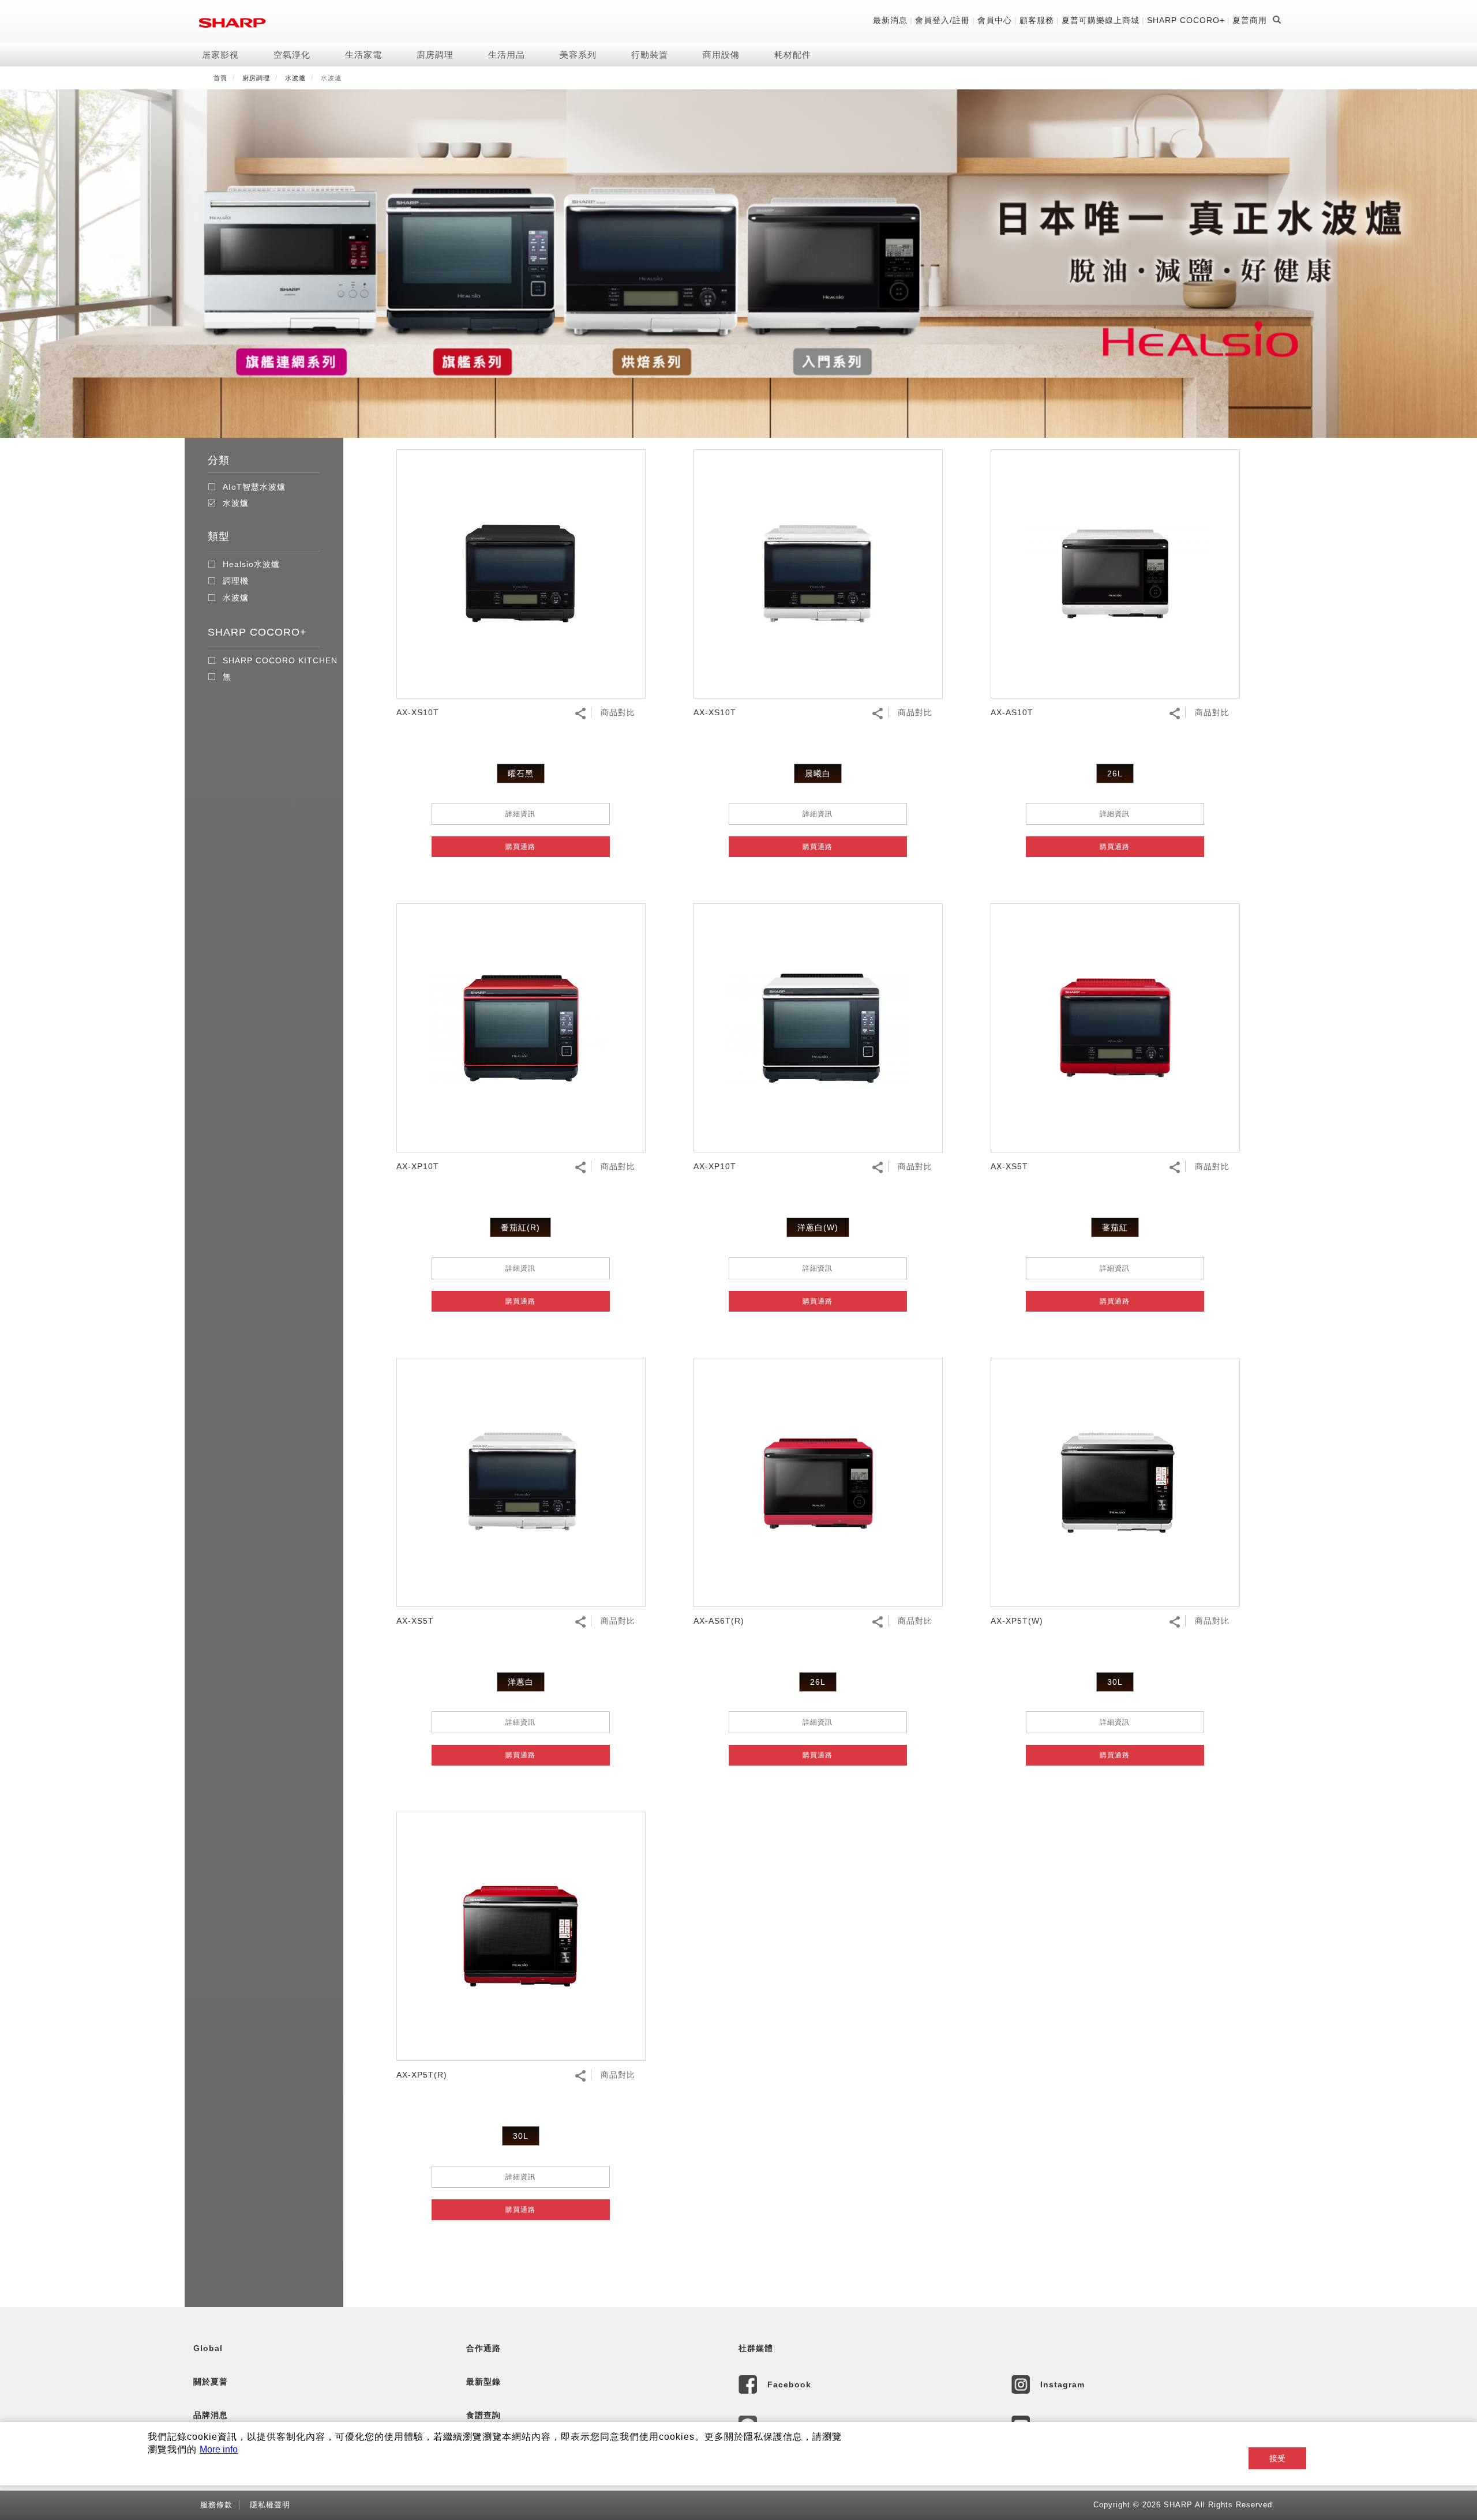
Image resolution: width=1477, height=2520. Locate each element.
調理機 (236, 581)
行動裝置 (650, 55)
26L (1115, 773)
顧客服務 (1037, 20)
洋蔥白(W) (818, 1227)
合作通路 (483, 2348)
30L (1115, 1682)
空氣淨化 (292, 55)
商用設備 (721, 55)
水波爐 (295, 78)
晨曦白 (818, 773)
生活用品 (507, 55)
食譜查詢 (483, 2415)
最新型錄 (483, 2382)
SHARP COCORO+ (1186, 20)
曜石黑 (521, 773)
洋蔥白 (521, 1682)
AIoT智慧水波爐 (254, 487)
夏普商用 (1250, 20)
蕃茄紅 (1115, 1227)
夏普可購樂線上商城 (1101, 20)
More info (219, 2449)
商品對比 (618, 712)
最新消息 (890, 20)
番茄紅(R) (520, 1227)
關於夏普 (211, 2382)
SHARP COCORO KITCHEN (280, 661)
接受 (1277, 2458)
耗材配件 (793, 55)
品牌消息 (211, 2415)
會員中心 (995, 20)
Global (208, 2348)
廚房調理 (435, 55)
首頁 (220, 78)
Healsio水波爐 (251, 564)
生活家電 (363, 55)
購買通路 (520, 847)
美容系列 (578, 55)
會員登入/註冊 (942, 20)
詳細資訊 (520, 814)
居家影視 (220, 55)
